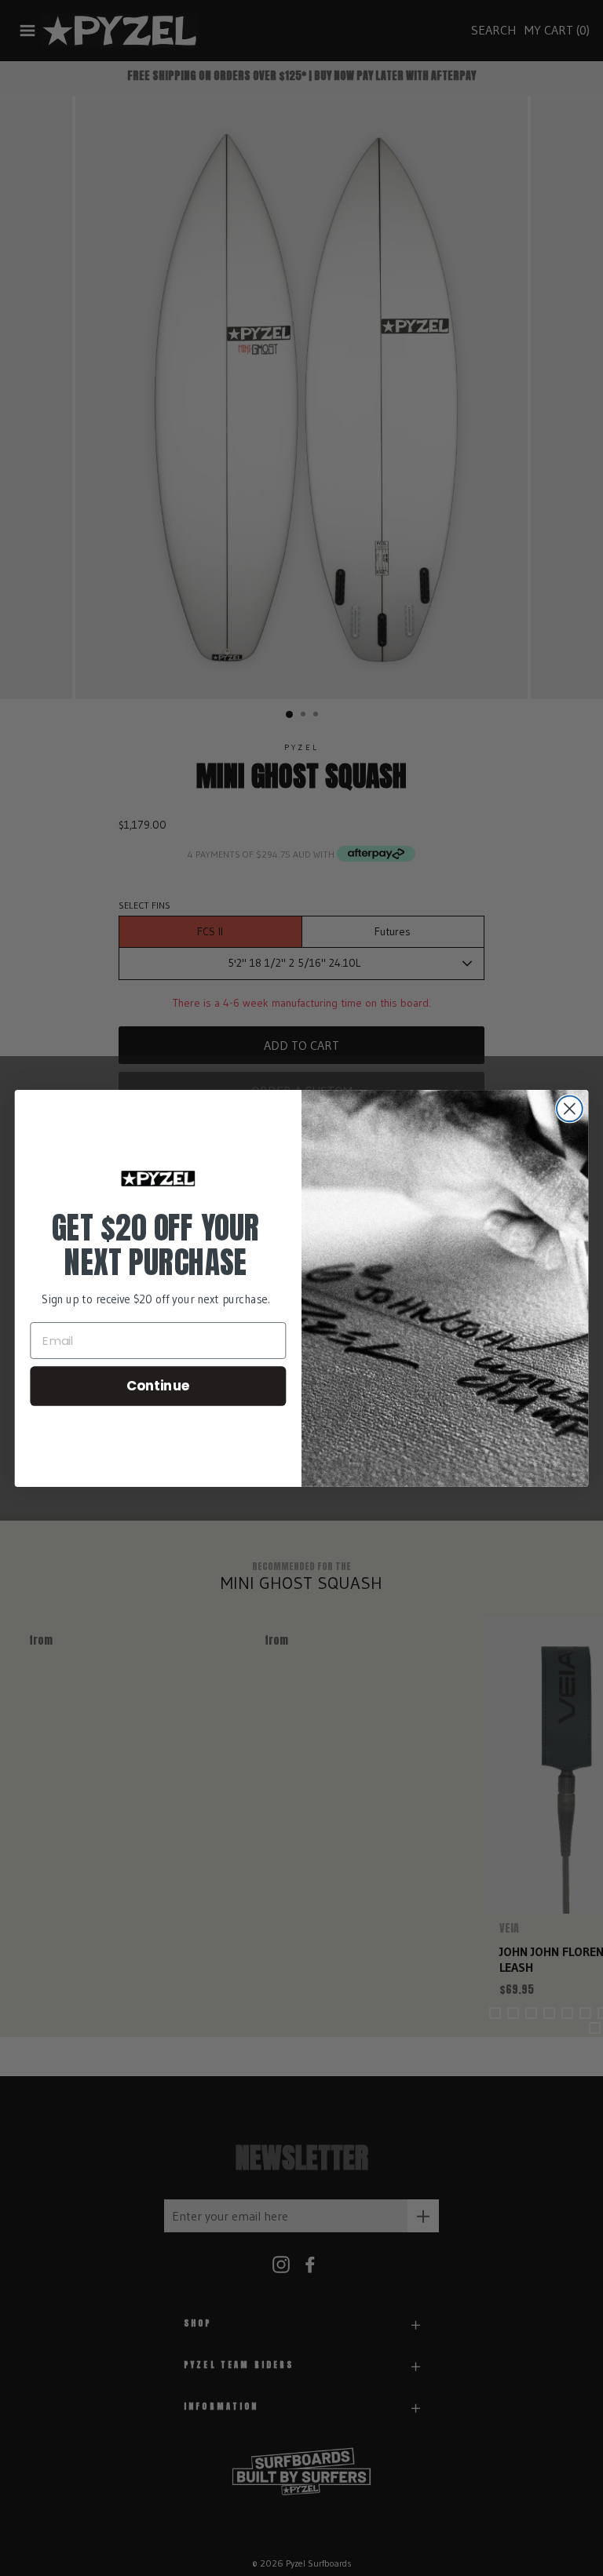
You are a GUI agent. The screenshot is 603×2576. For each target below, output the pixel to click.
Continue (158, 1385)
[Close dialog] (570, 1108)
